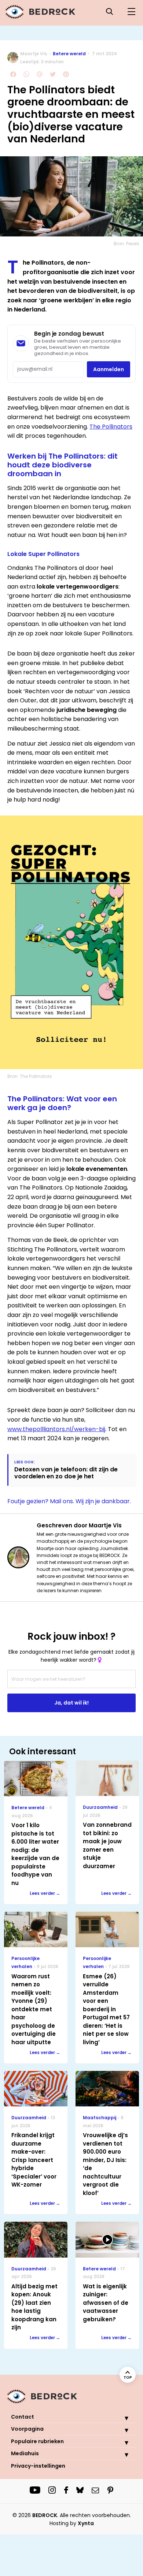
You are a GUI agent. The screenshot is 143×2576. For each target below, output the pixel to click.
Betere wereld (69, 54)
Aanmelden (109, 369)
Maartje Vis (34, 54)
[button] (121, 2418)
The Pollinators (111, 427)
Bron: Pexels (126, 244)
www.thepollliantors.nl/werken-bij (56, 1429)
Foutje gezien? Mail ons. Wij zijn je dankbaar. (69, 1501)
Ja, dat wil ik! (71, 1703)
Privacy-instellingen (38, 2466)
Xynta (86, 2523)
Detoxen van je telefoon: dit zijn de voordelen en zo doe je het (66, 1473)
